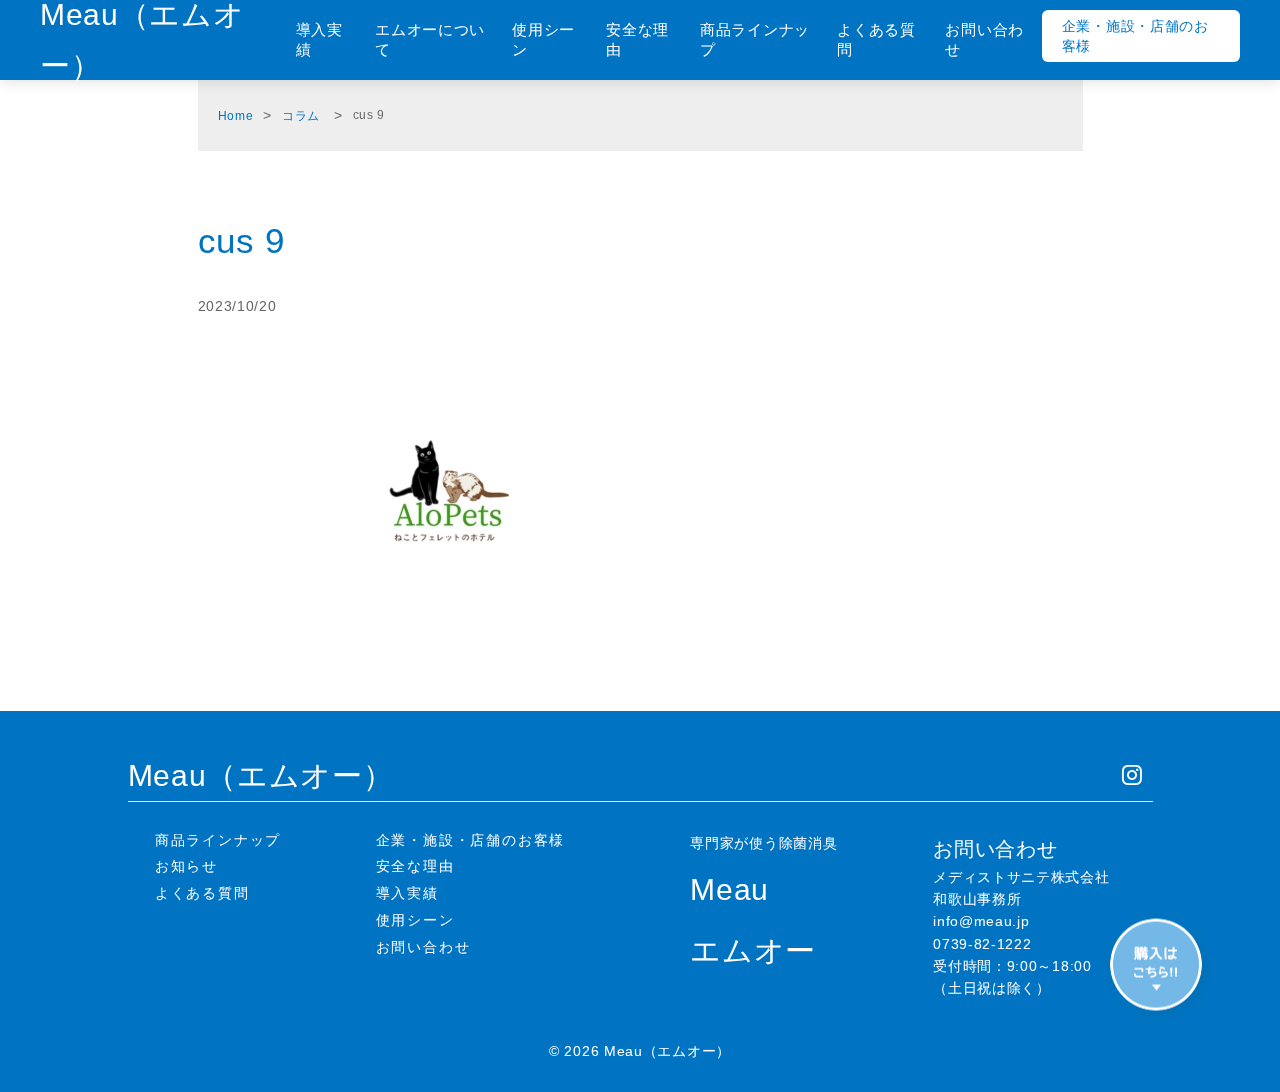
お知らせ (186, 866)
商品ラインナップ (755, 39)
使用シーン (543, 39)
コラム (301, 116)
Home (236, 116)
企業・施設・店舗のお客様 (1135, 36)
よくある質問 (876, 39)
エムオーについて (430, 39)
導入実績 (319, 39)
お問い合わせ (984, 39)
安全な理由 (637, 39)
